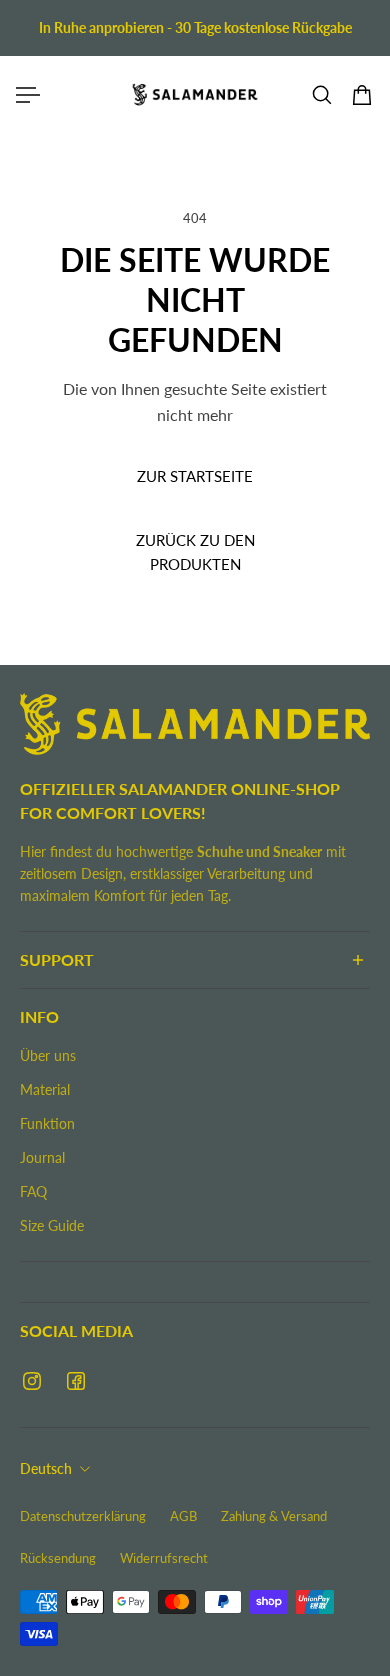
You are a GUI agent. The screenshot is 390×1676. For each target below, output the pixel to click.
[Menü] (28, 95)
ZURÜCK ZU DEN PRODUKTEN (195, 553)
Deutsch (46, 1468)
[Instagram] (32, 1381)
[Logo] (195, 94)
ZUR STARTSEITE (195, 476)
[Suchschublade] (322, 95)
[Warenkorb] (362, 95)
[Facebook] (76, 1381)
